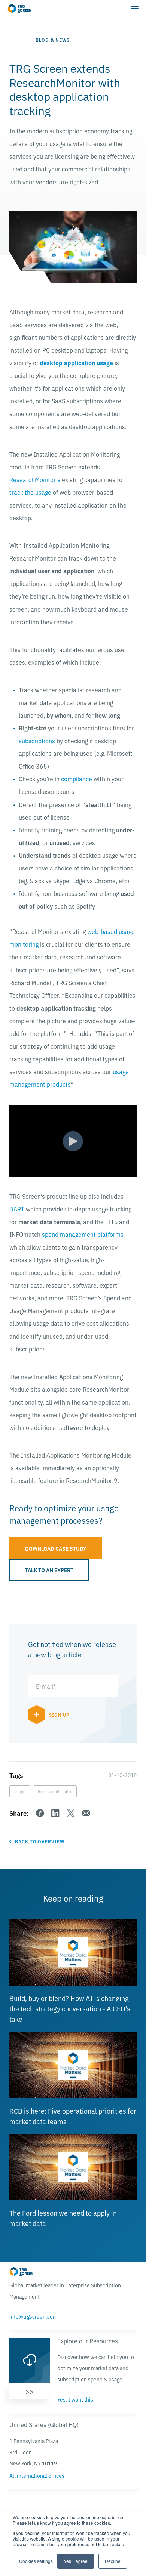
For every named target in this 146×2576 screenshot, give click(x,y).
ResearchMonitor (55, 1791)
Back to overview (40, 1841)
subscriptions (37, 741)
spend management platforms (83, 1234)
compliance (77, 779)
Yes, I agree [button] (76, 2561)
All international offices (37, 2476)
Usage (20, 1791)
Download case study (56, 1548)
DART (17, 1209)
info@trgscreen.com (33, 2316)
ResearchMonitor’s (35, 479)
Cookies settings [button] (36, 2561)
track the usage (30, 492)
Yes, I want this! (76, 2399)
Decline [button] (113, 2561)
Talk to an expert (49, 1570)
